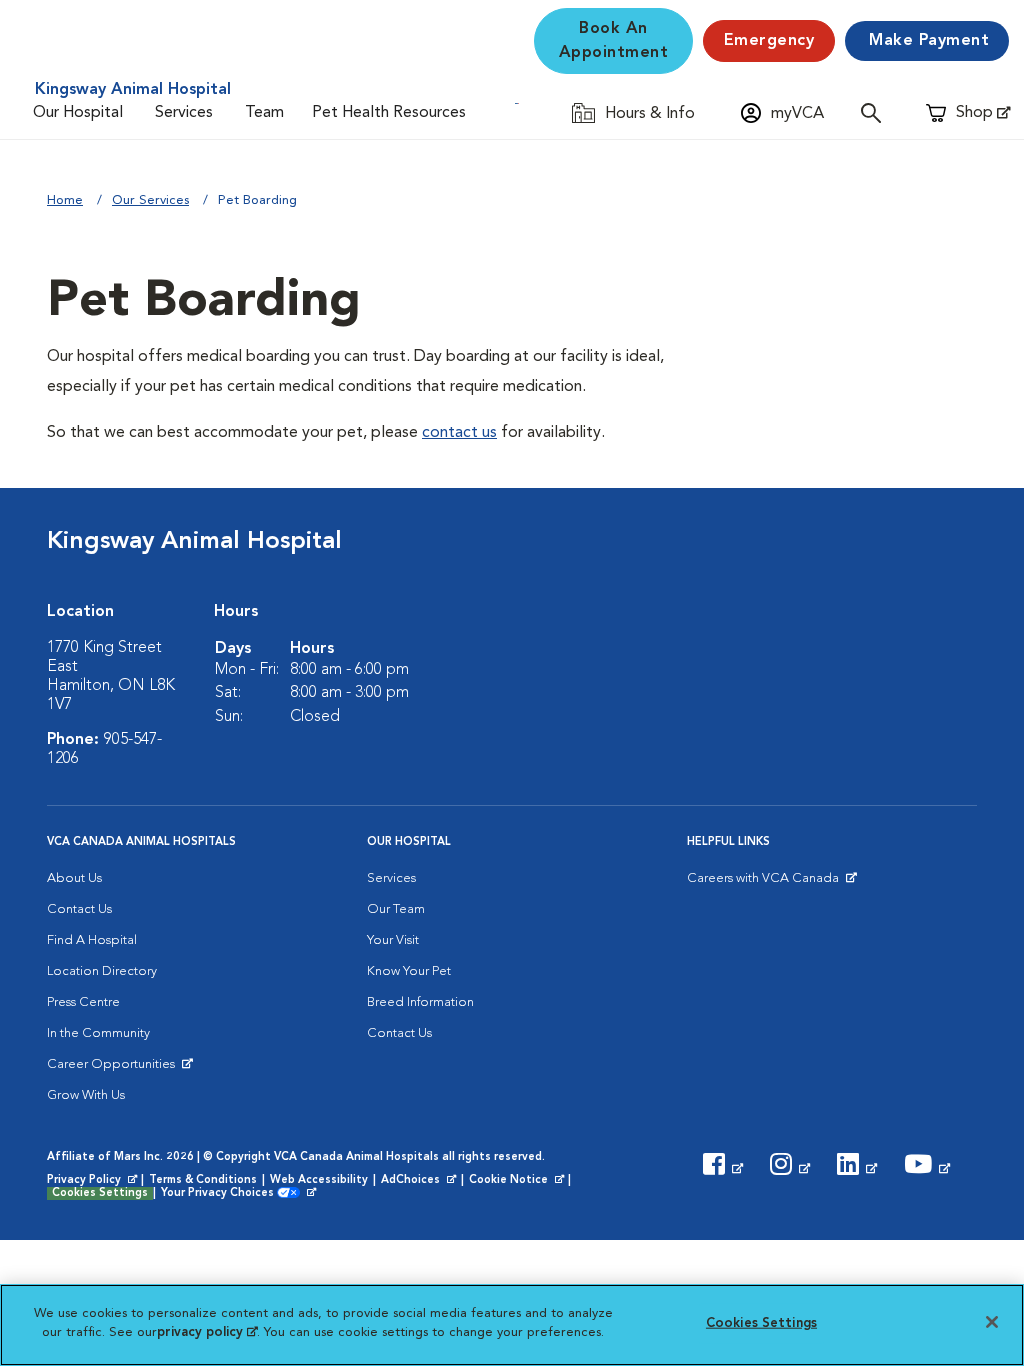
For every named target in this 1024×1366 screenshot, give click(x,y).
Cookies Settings (100, 1193)
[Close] (992, 1322)
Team (264, 113)
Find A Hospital (92, 940)
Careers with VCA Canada (764, 883)
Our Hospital (78, 113)
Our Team (396, 909)
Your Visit (393, 940)
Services (184, 113)
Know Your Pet (409, 971)
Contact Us (79, 909)
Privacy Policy (94, 1181)
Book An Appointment (614, 41)
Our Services (150, 200)
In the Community (98, 1033)
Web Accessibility (319, 1180)
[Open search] (876, 112)
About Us (74, 878)
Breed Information (420, 1002)
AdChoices (420, 1181)
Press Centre (83, 1002)
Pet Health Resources (389, 113)
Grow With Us (86, 1095)
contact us (459, 433)
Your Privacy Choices (222, 1194)
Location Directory (102, 971)
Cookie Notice (518, 1181)
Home (65, 200)
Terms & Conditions (203, 1180)
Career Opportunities (114, 1069)
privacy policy (207, 1332)
